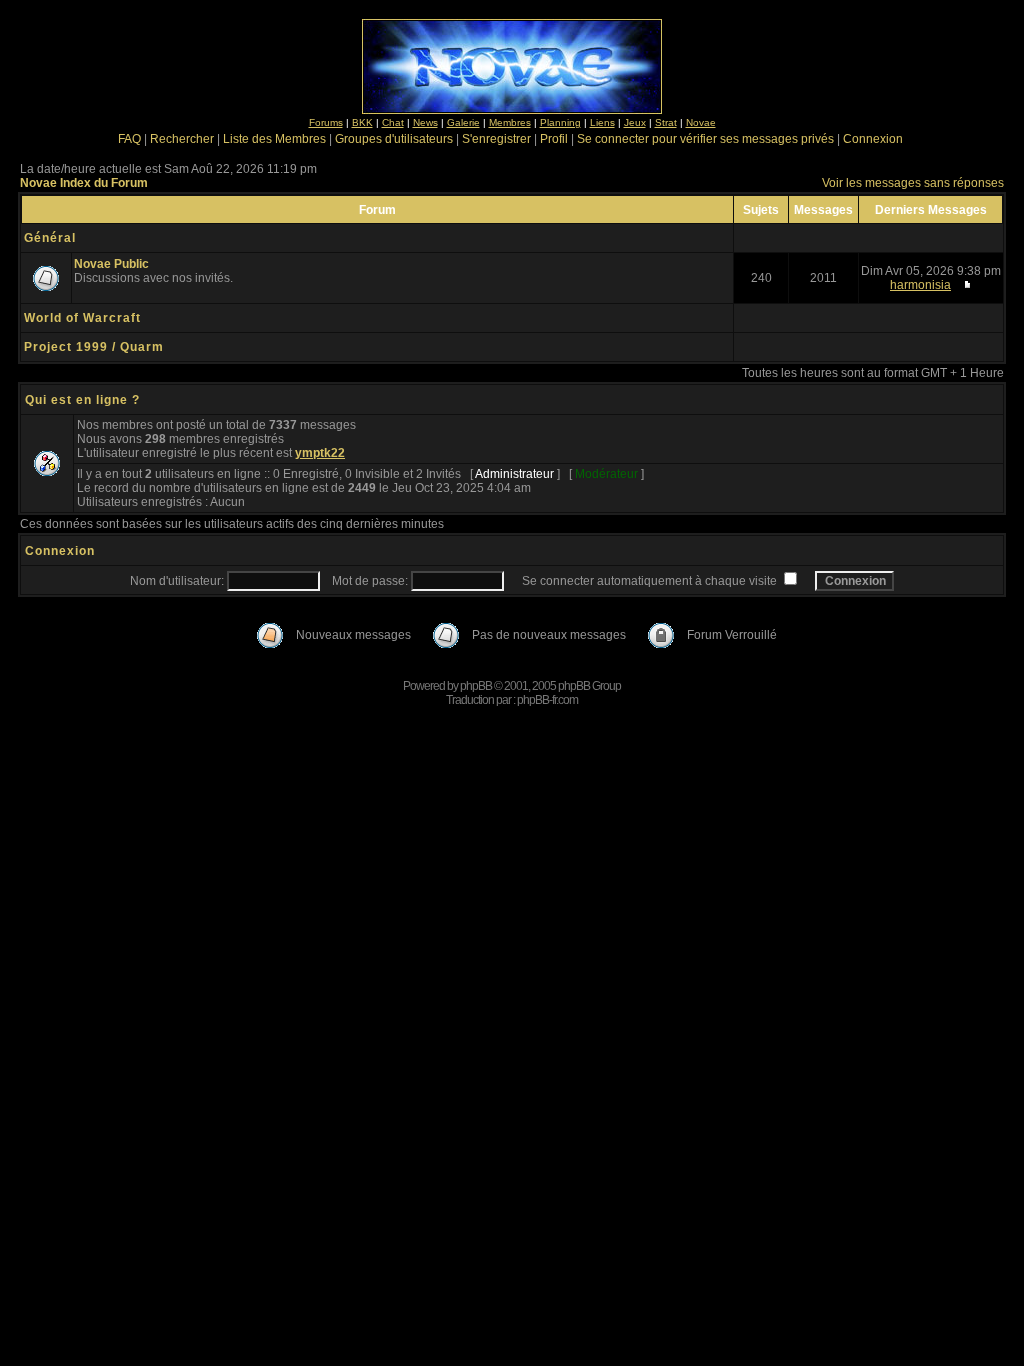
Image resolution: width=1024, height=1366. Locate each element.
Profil (554, 139)
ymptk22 (320, 453)
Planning (560, 122)
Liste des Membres (274, 139)
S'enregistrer (496, 139)
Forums (326, 122)
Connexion (873, 139)
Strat (666, 122)
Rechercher (182, 139)
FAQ (129, 139)
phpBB (476, 686)
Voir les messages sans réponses (913, 183)
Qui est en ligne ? (82, 400)
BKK (362, 122)
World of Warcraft (82, 318)
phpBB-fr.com (547, 700)
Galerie (463, 122)
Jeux (635, 122)
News (425, 122)
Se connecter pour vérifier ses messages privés (705, 139)
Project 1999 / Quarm (94, 347)
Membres (510, 122)
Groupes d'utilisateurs (394, 139)
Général (50, 238)
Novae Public (111, 264)
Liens (602, 122)
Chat (393, 122)
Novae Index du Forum (84, 183)
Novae (701, 122)
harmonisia (920, 285)
